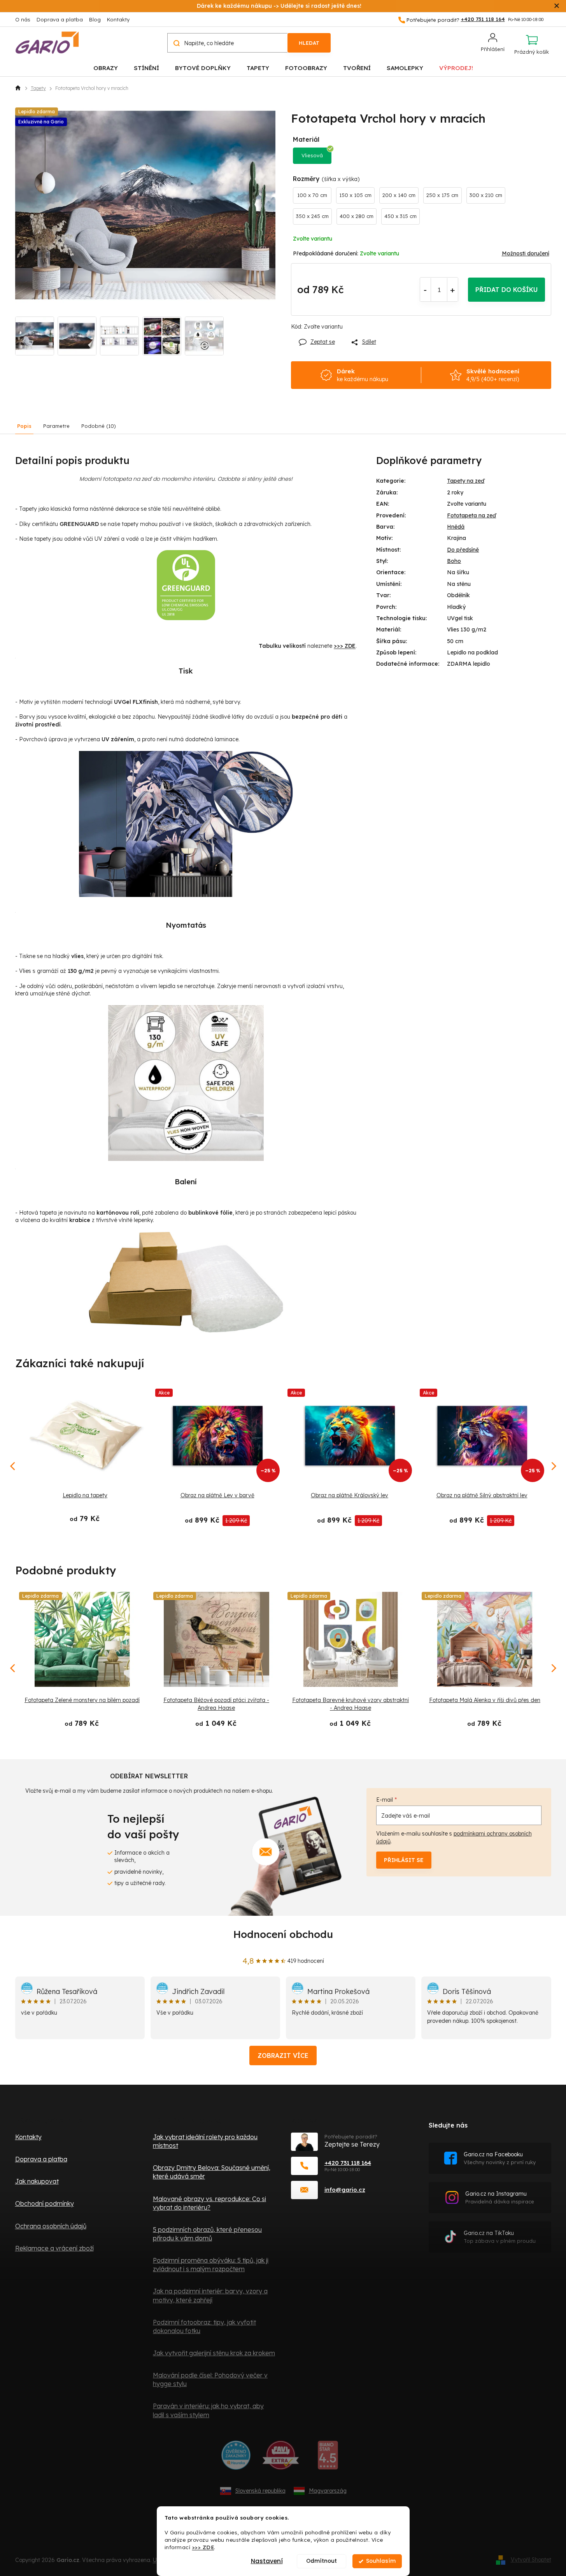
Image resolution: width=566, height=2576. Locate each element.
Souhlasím (381, 2561)
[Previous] (13, 1668)
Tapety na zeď (466, 481)
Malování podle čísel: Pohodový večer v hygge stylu (210, 2379)
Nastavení (267, 2561)
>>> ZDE (203, 2547)
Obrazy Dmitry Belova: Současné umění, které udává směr (212, 2172)
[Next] (553, 1668)
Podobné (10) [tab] (99, 426)
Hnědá (456, 527)
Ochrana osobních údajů (51, 2226)
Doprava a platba (60, 19)
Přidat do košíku (506, 290)
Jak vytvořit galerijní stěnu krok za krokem (214, 2353)
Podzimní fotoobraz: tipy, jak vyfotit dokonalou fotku (204, 2326)
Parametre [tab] (56, 426)
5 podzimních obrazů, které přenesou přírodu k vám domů (207, 2234)
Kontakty (118, 19)
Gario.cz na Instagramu (500, 2197)
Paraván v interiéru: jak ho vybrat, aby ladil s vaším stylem (208, 2410)
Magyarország (328, 2491)
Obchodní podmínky (45, 2203)
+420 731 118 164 (348, 2163)
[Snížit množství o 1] (425, 290)
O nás (23, 19)
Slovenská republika (260, 2491)
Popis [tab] (24, 426)
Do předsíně (463, 550)
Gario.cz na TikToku (500, 2237)
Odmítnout (322, 2561)
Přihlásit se (404, 1860)
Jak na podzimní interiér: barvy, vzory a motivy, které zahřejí (210, 2295)
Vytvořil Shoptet (531, 2560)
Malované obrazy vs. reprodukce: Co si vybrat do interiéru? (209, 2203)
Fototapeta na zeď (471, 515)
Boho (454, 561)
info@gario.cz (345, 2190)
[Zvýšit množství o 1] (453, 290)
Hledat (309, 43)
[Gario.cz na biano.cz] (328, 2458)
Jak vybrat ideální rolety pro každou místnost (205, 2141)
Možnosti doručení (526, 253)
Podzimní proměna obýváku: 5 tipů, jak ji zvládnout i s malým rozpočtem (211, 2265)
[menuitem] (106, 68)
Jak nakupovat (37, 2181)
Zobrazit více (283, 2056)
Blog (95, 19)
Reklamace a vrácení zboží (54, 2248)
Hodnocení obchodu (283, 1934)
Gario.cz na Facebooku (500, 2158)
